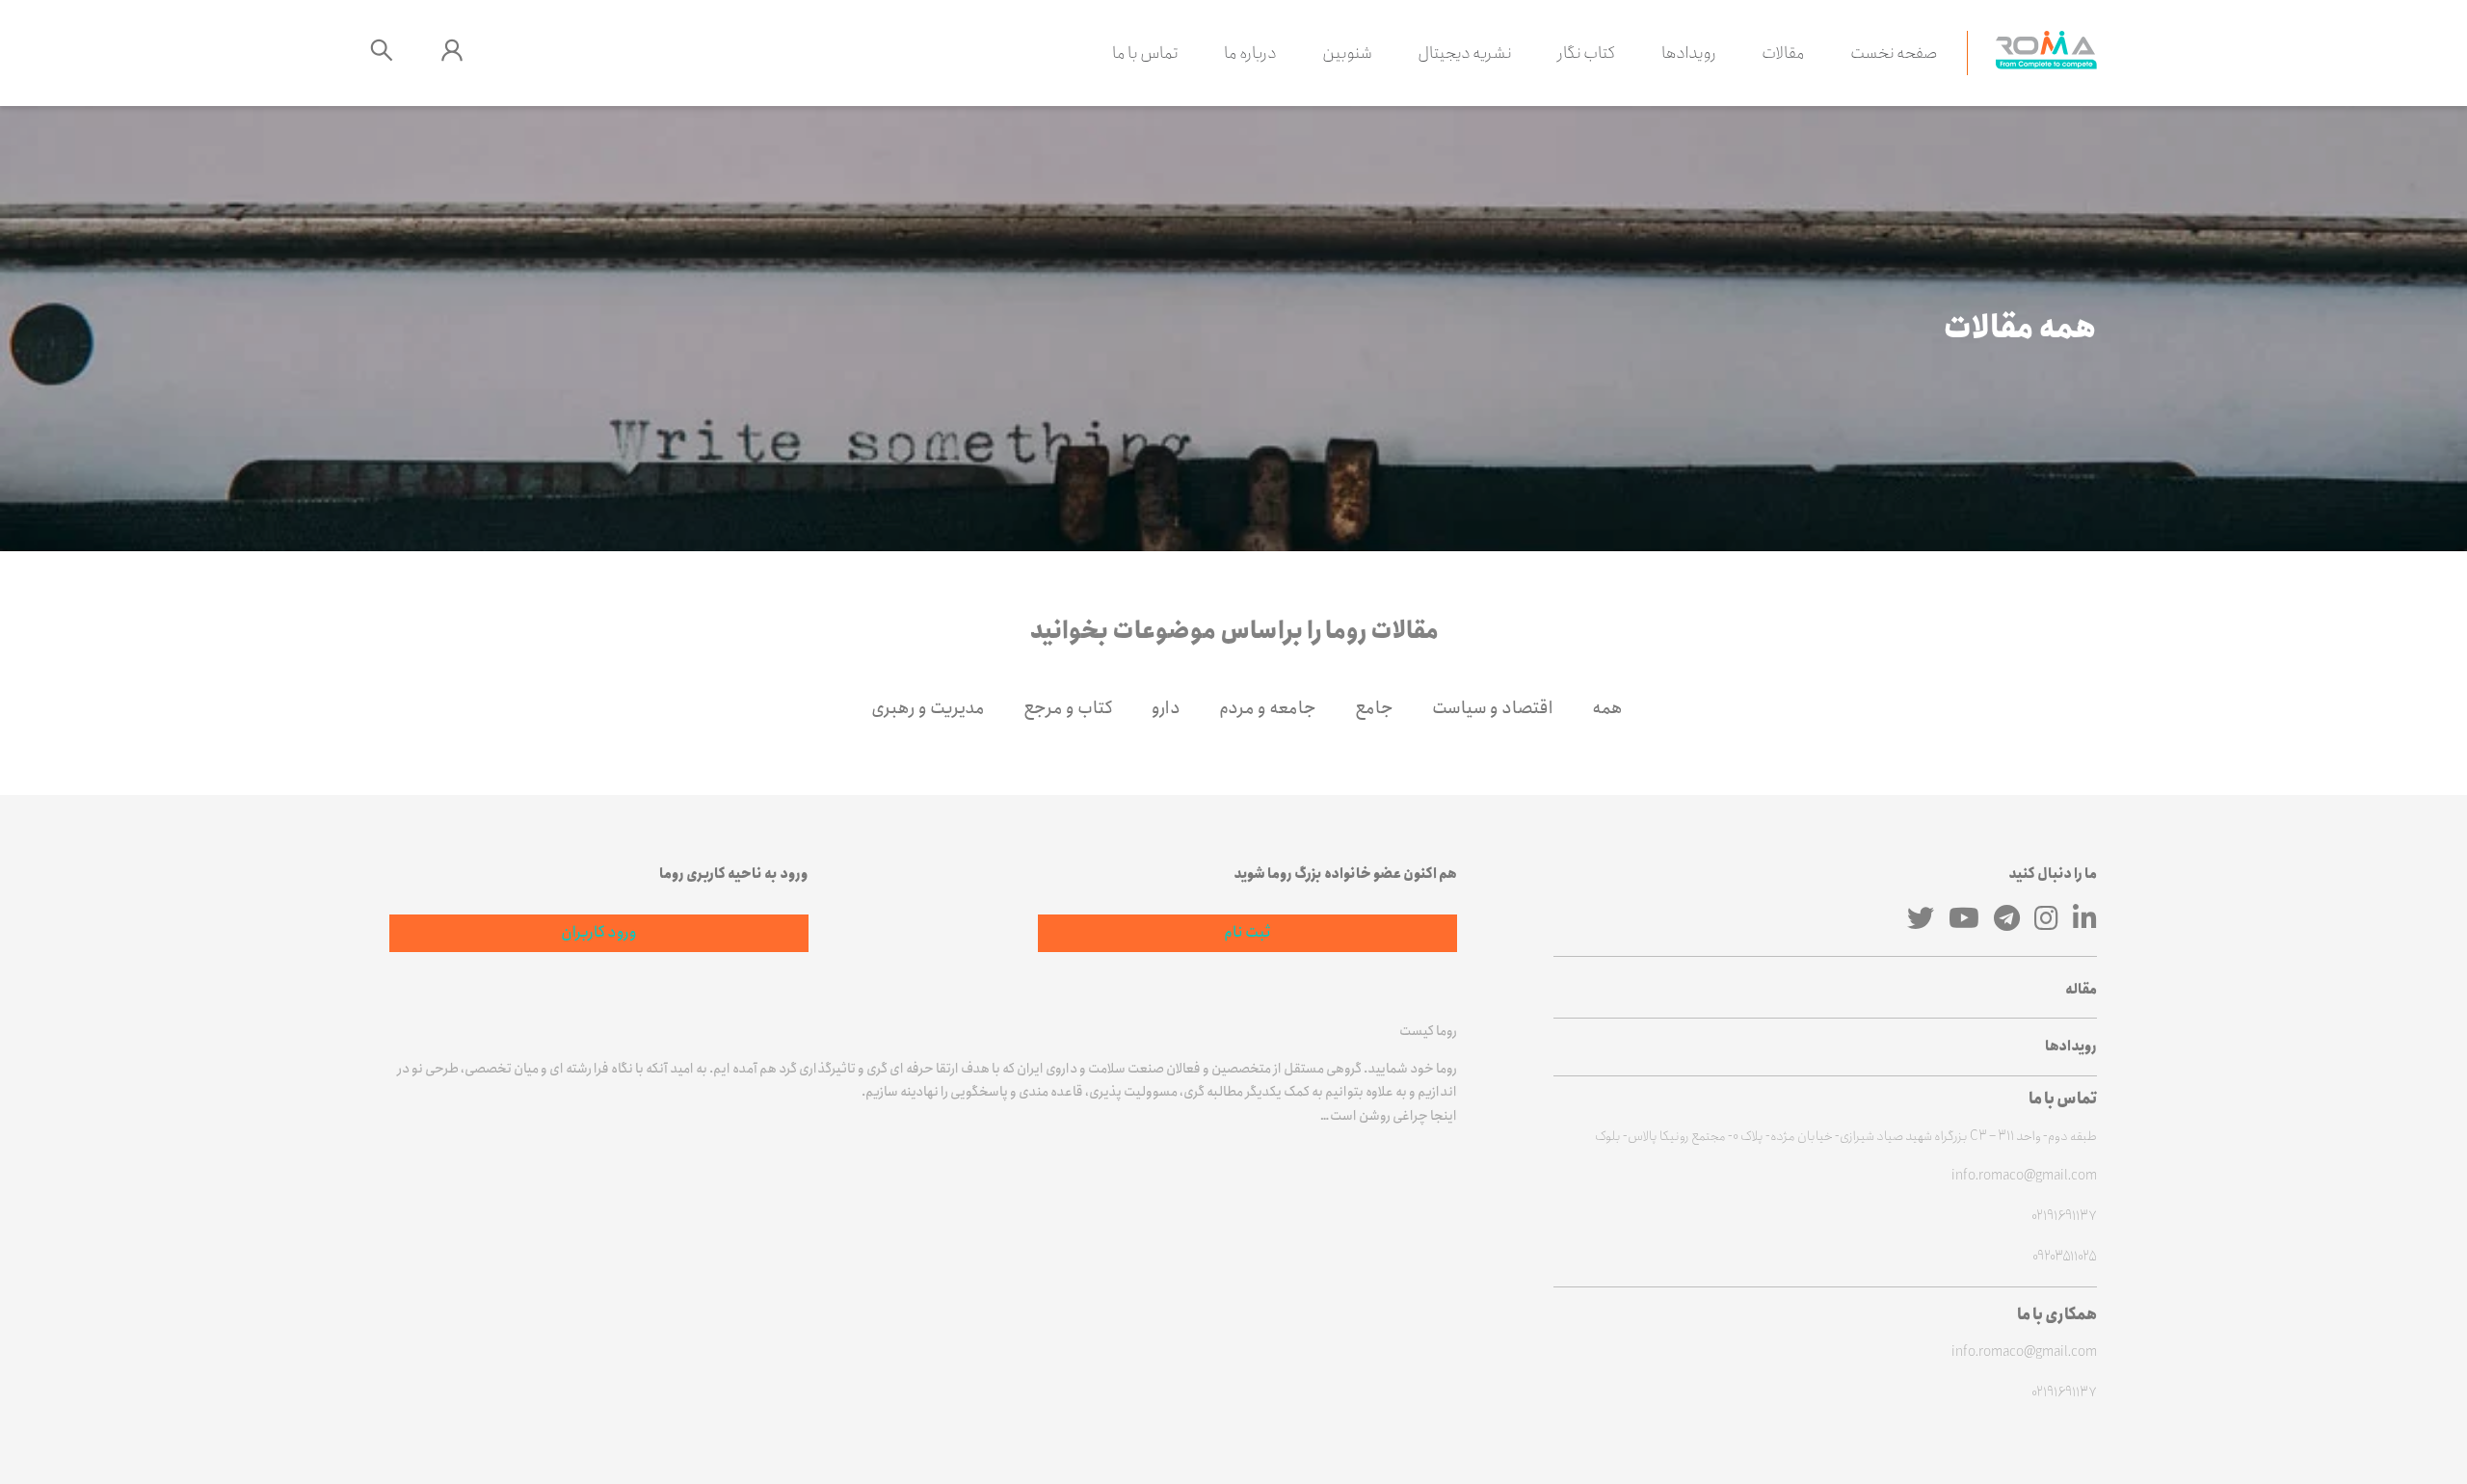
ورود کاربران (599, 932)
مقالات (1783, 53)
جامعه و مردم (1268, 708)
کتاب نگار (1587, 53)
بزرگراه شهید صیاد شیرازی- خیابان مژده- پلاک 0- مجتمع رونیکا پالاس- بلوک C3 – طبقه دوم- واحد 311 (1846, 1137)
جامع (1374, 708)
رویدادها (1689, 53)
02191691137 (2064, 1217)
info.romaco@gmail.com (2024, 1176)
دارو (1166, 708)
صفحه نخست (1894, 53)
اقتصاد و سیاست (1493, 708)
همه (1607, 708)
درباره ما (1250, 53)
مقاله (2081, 990)
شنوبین (1347, 53)
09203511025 (2065, 1257)
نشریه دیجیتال (1465, 53)
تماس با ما (1145, 53)
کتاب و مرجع (1068, 708)
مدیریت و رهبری (928, 708)
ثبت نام (1247, 932)
